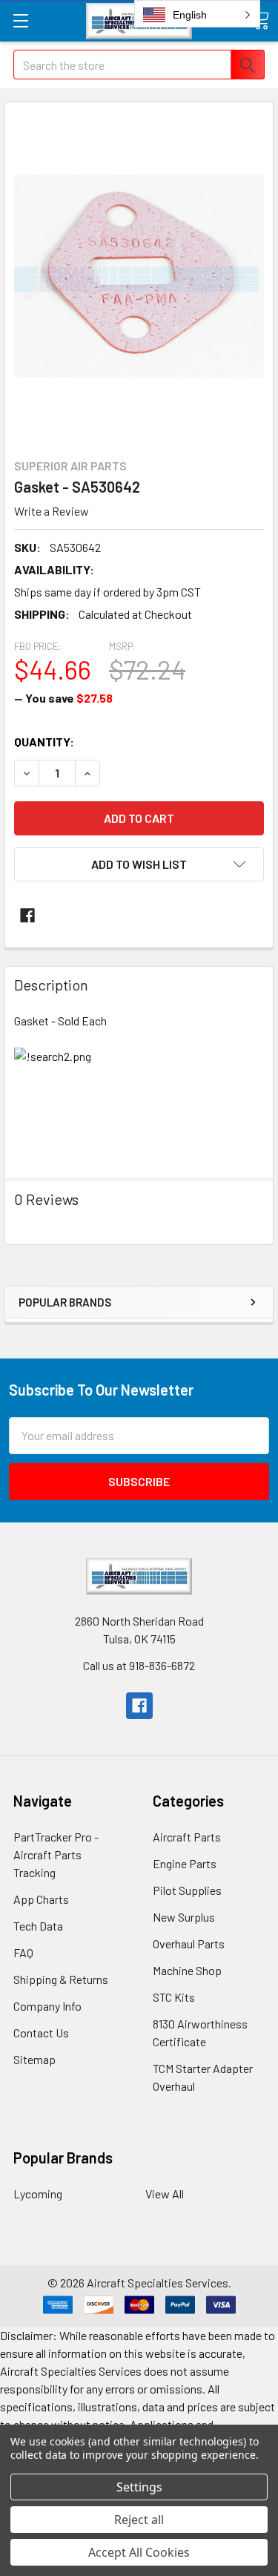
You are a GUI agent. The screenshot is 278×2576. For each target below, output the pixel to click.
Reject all (139, 2520)
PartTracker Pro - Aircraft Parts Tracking (56, 1854)
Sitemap (34, 2059)
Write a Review (52, 511)
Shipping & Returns (61, 1979)
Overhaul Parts (189, 1943)
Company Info (47, 2006)
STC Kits (174, 1997)
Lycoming (38, 2194)
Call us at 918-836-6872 (139, 1665)
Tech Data (38, 1926)
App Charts (41, 1899)
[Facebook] (27, 916)
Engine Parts (185, 1863)
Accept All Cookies (139, 2552)
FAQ (23, 1952)
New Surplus (184, 1917)
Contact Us (41, 2033)
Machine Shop (187, 1970)
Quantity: (44, 742)
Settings (139, 2487)
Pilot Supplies (187, 1890)
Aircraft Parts (187, 1837)
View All (165, 2194)
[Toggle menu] (20, 20)
